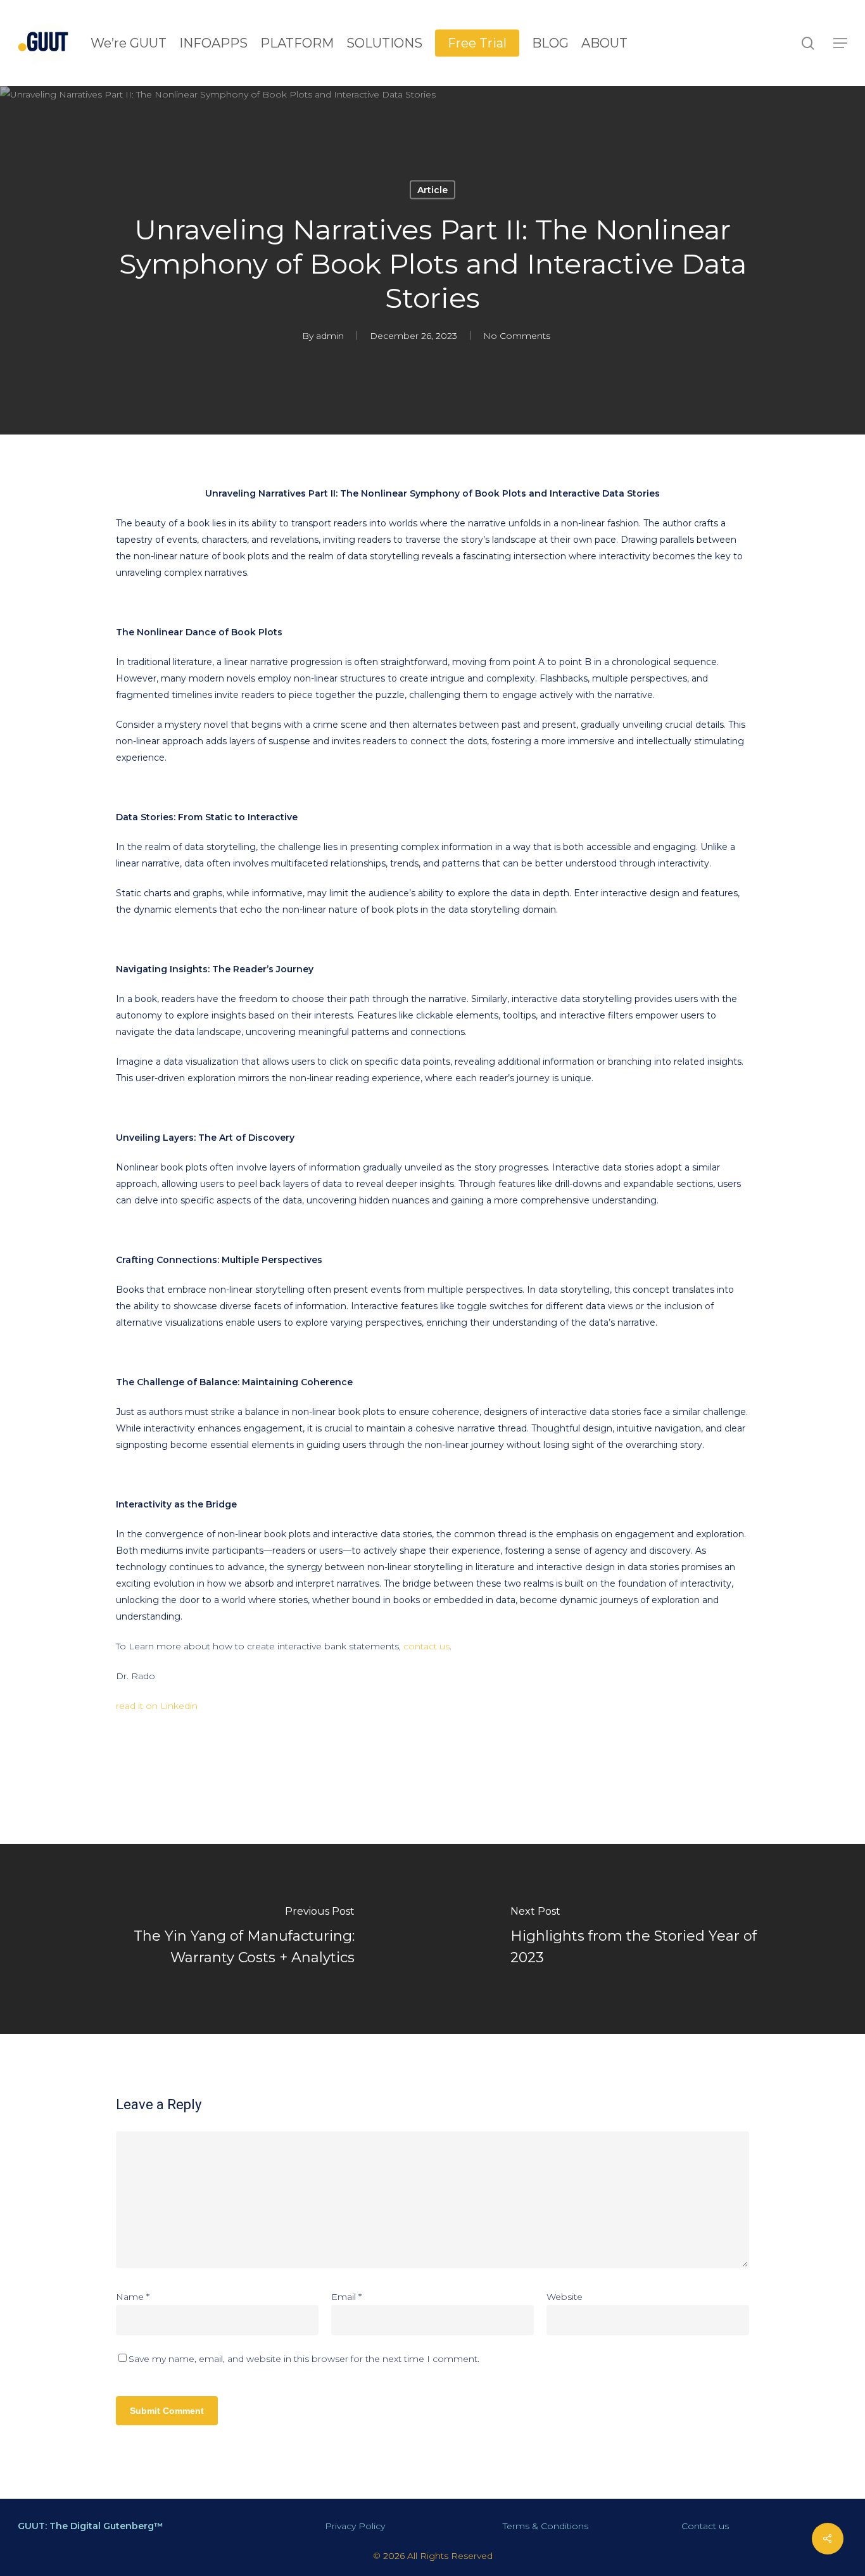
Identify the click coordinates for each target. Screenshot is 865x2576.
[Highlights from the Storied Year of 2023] (649, 1939)
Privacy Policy (355, 2526)
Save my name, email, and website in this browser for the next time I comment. (304, 2359)
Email (346, 2297)
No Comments (517, 336)
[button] (840, 43)
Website (565, 2297)
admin (330, 336)
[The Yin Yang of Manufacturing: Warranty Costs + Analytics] (216, 1939)
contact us (426, 1646)
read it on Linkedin (157, 1706)
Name (133, 2297)
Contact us (705, 2526)
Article (432, 190)
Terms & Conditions (546, 2526)
